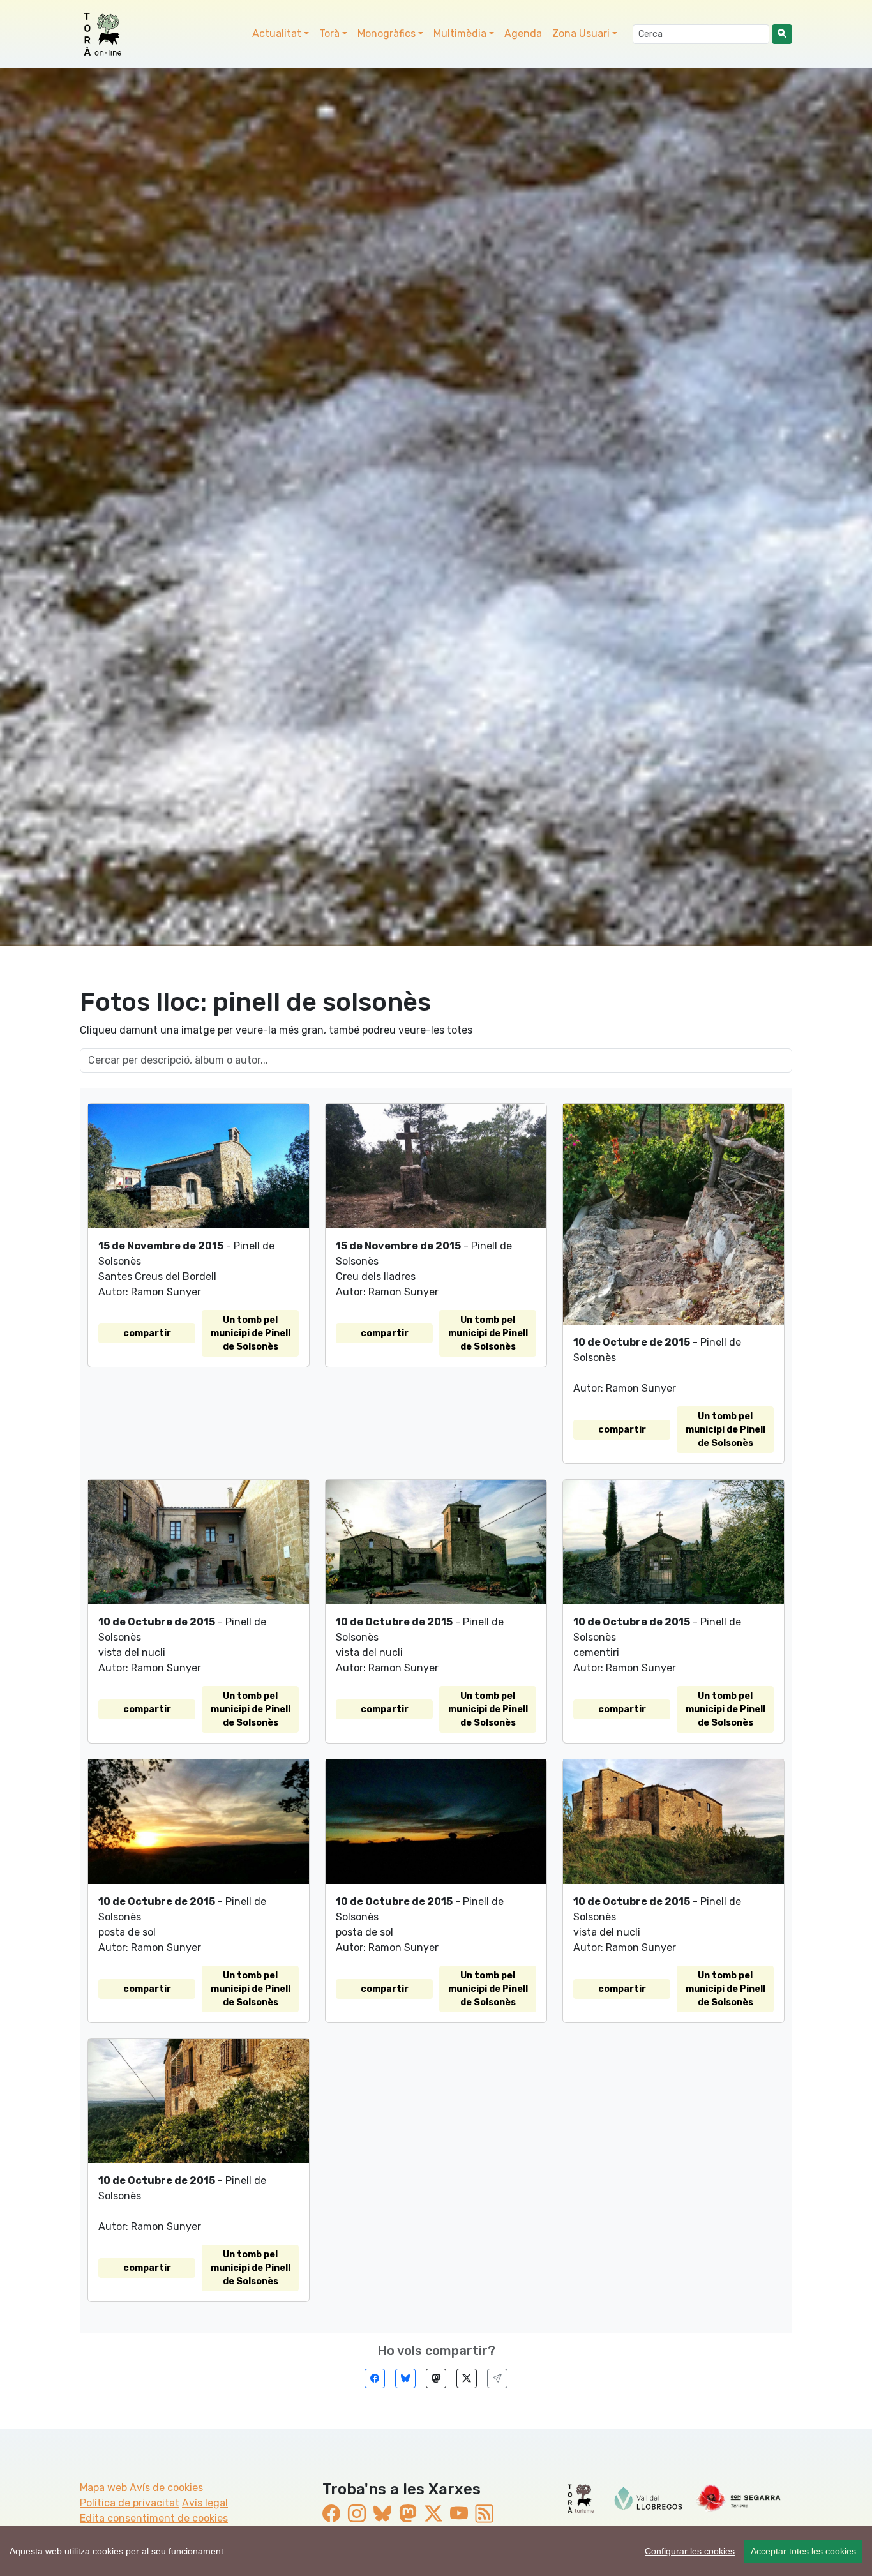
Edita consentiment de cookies (154, 2518)
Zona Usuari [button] (581, 34)
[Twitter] (467, 2378)
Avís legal (205, 2503)
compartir (147, 1333)
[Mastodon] (436, 2378)
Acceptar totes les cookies (803, 2551)
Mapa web (103, 2488)
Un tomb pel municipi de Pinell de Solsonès (251, 1333)
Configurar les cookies (690, 2551)
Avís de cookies (166, 2488)
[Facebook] (375, 2378)
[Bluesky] (405, 2378)
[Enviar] (497, 2378)
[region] (436, 2551)
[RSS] (485, 2514)
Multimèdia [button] (460, 34)
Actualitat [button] (277, 34)
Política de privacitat (130, 2503)
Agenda (523, 34)
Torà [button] (329, 34)
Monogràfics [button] (387, 34)
